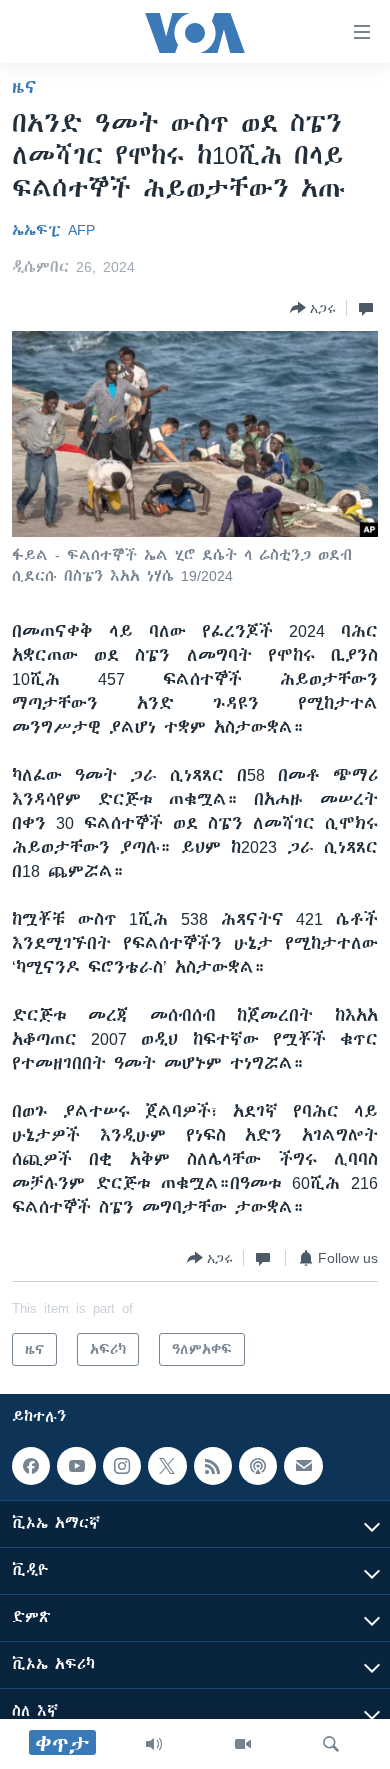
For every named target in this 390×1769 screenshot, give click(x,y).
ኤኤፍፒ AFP (53, 230)
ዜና (24, 87)
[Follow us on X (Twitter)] (167, 1466)
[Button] (313, 308)
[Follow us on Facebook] (31, 1466)
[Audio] (154, 1744)
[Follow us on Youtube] (76, 1466)
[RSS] (213, 1466)
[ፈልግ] (331, 1744)
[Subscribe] (303, 1466)
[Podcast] (258, 1466)
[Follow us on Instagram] (122, 1466)
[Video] (243, 1744)
